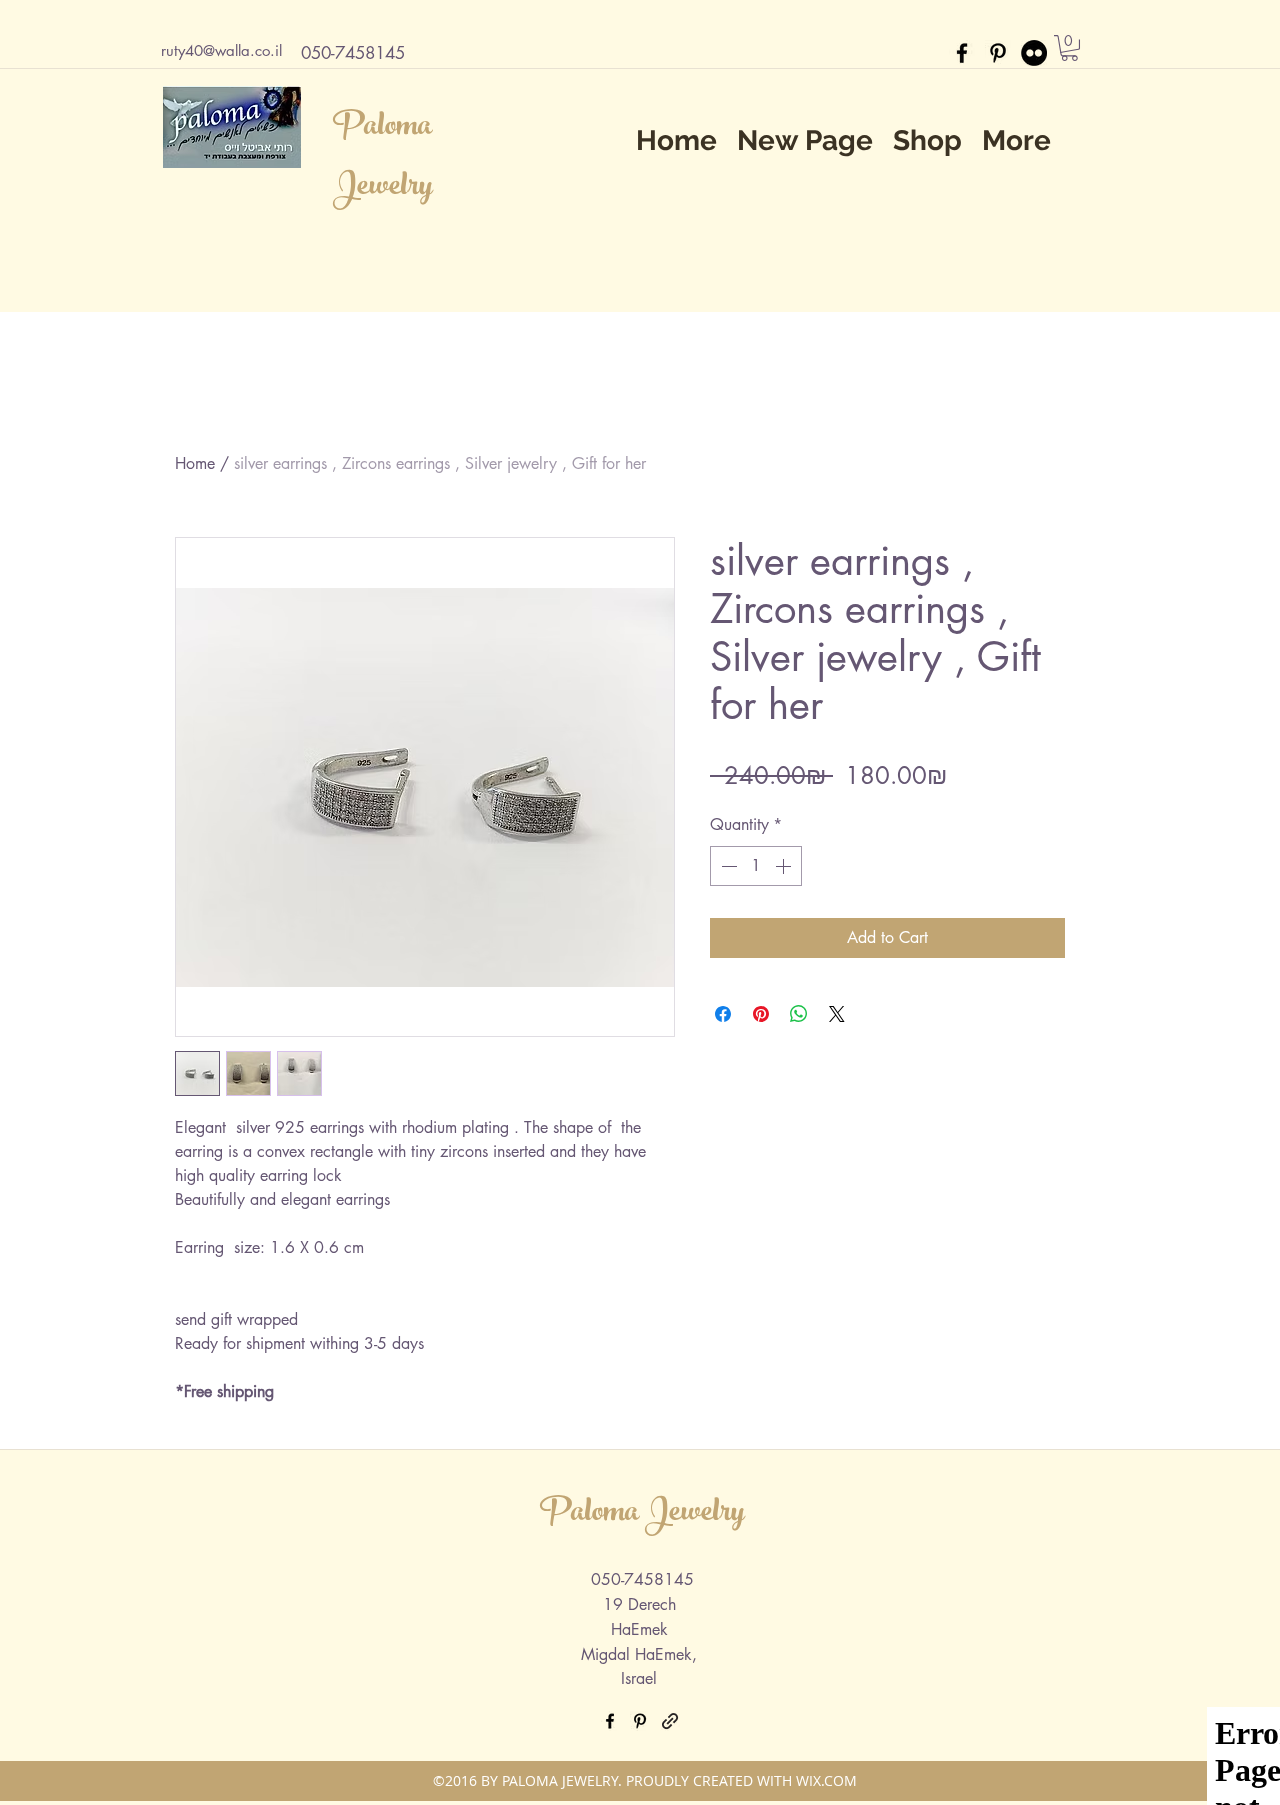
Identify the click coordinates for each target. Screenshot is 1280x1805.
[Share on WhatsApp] (799, 1014)
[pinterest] (998, 53)
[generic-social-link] (670, 1721)
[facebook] (962, 53)
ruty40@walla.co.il (221, 50)
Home (195, 463)
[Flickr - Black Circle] (1034, 53)
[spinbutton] (756, 866)
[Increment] (785, 866)
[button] (1069, 48)
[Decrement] (727, 866)
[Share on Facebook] (723, 1014)
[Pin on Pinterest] (761, 1014)
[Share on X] (837, 1014)
